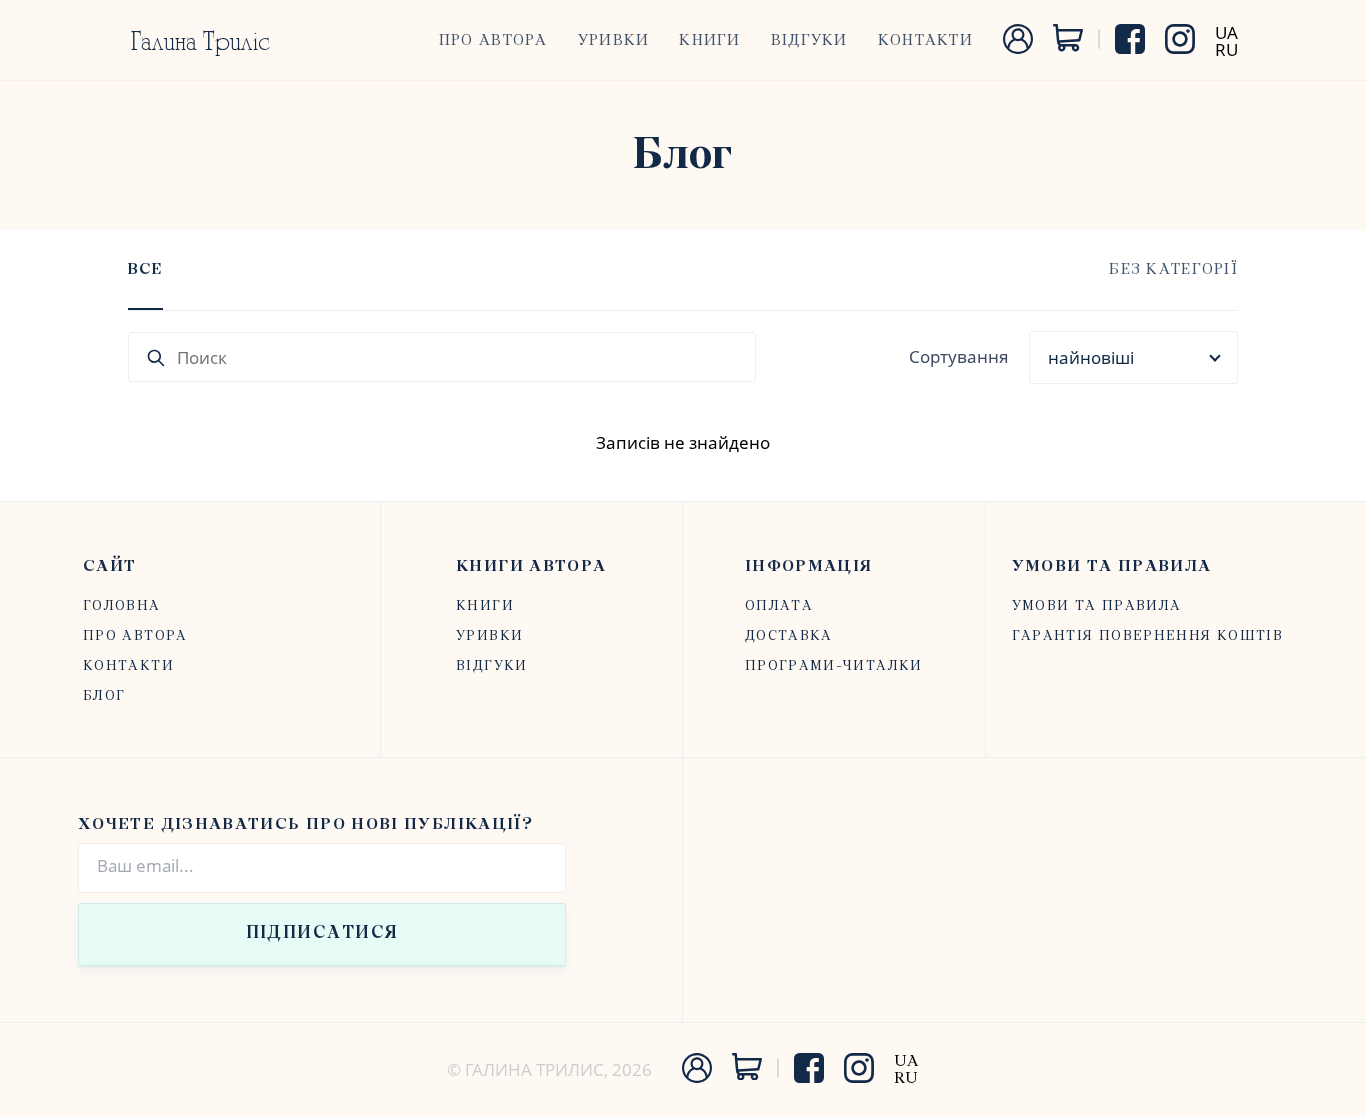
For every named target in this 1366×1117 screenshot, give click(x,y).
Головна (122, 606)
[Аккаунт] (1018, 47)
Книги (709, 41)
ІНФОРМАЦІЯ (809, 566)
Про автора (493, 41)
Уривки (614, 41)
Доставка (789, 636)
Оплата (779, 606)
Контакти (925, 41)
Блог (104, 696)
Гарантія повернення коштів (1147, 636)
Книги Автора (531, 566)
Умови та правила (1112, 566)
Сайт (109, 566)
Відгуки (809, 41)
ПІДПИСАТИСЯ (322, 934)
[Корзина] (1068, 45)
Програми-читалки (834, 666)
